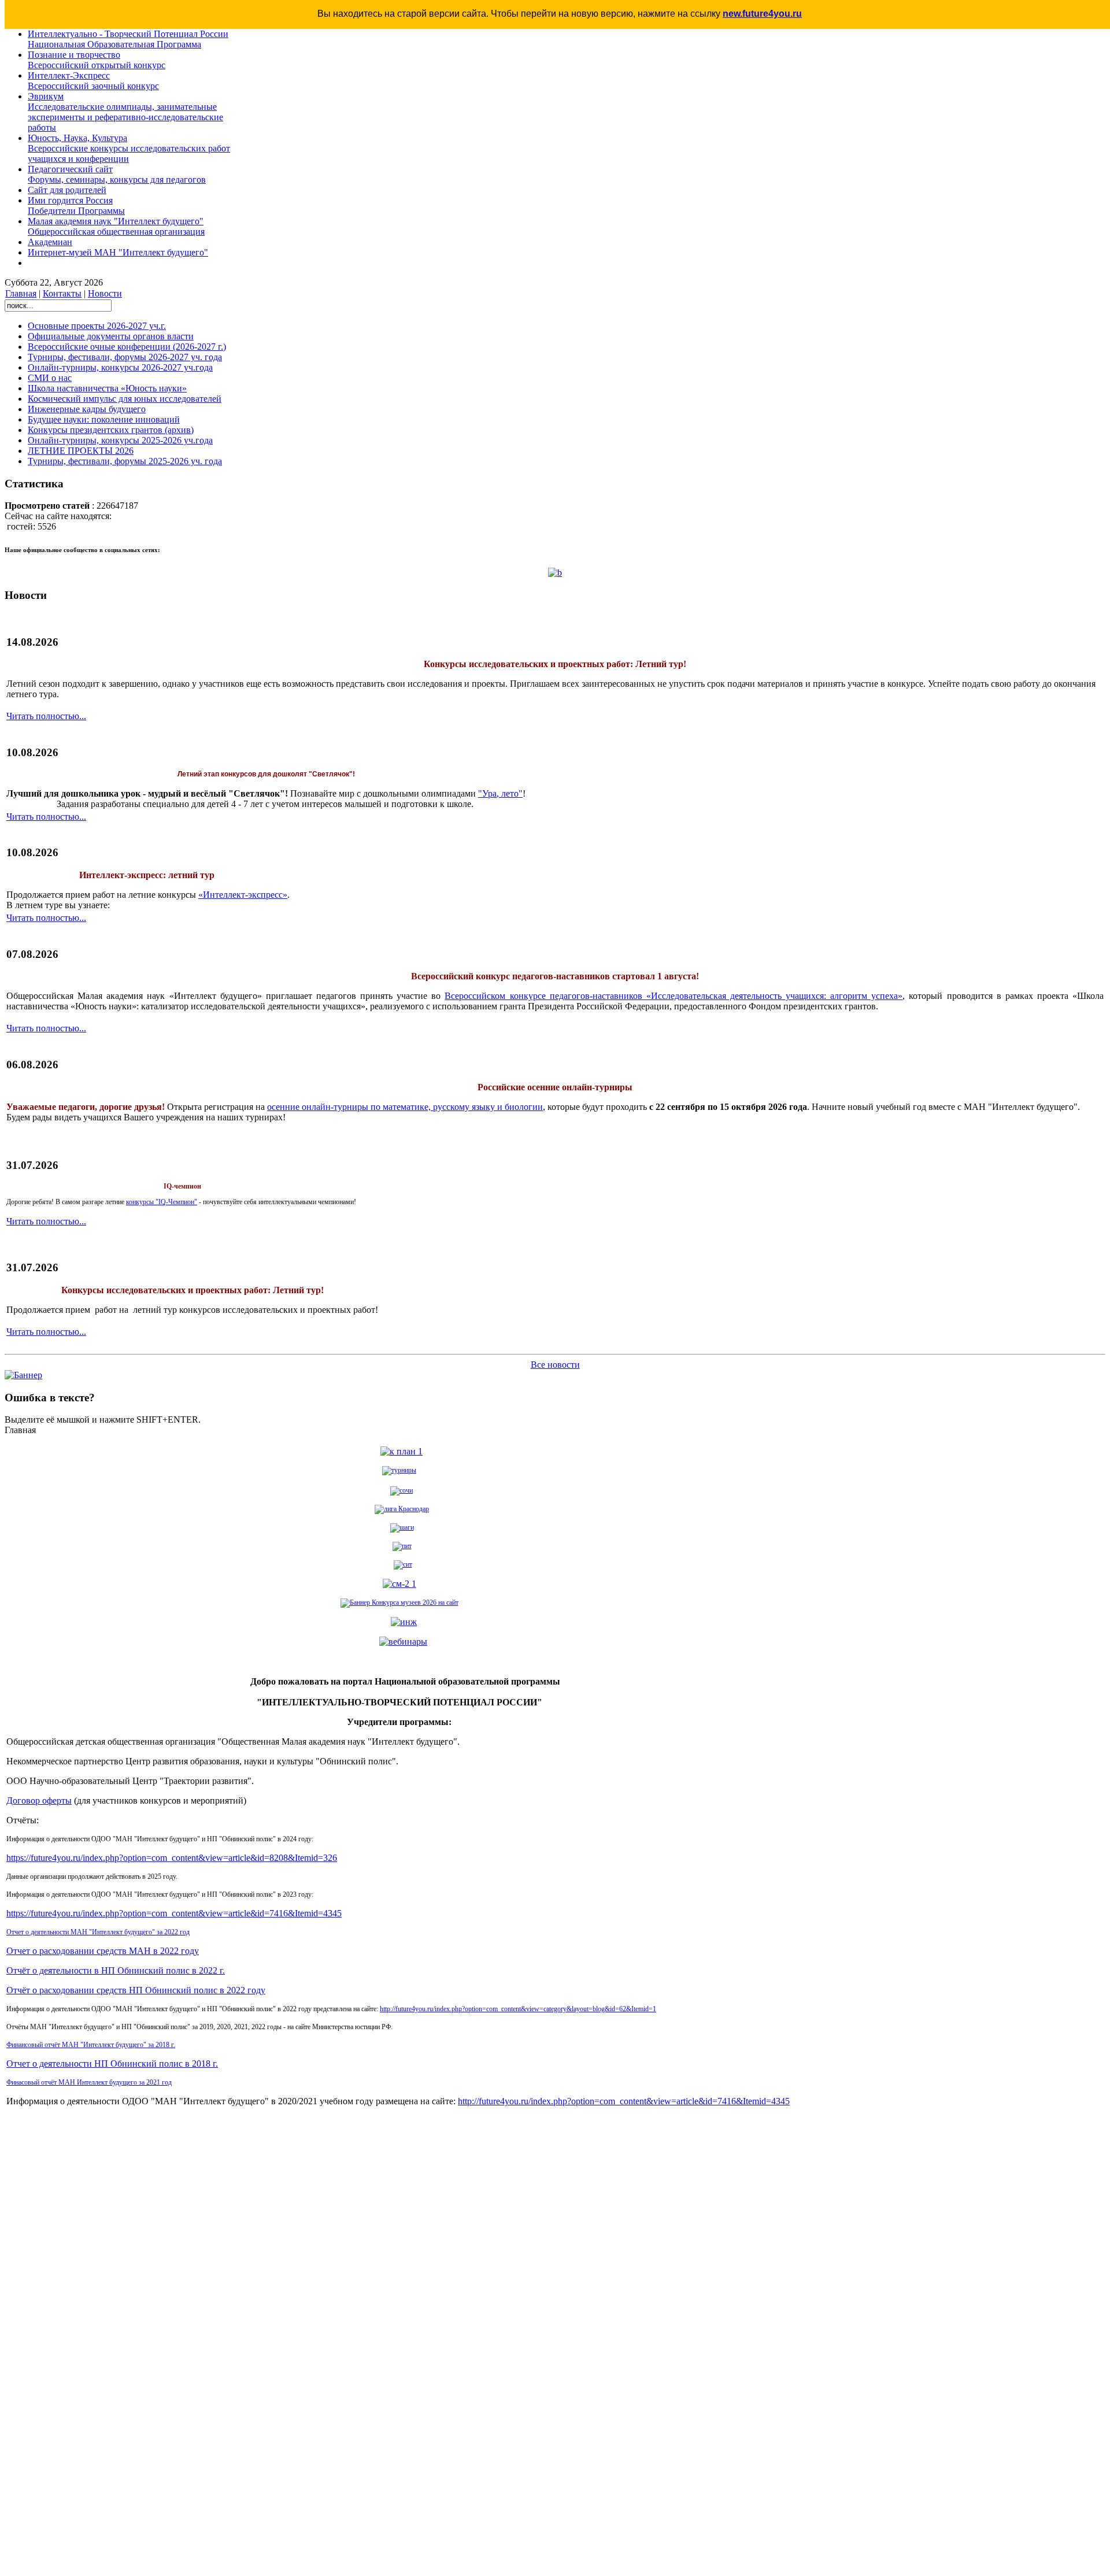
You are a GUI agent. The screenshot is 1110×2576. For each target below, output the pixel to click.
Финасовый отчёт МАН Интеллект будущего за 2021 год (89, 2082)
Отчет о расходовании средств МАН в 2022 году (103, 1951)
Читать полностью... (46, 716)
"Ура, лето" (500, 793)
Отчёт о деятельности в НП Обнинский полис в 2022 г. (116, 1970)
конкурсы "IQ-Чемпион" (162, 1202)
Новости (105, 293)
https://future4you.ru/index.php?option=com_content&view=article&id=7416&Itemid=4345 (174, 1913)
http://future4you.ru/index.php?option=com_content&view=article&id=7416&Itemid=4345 (624, 2101)
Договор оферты (39, 1800)
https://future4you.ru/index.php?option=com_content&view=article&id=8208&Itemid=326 (172, 1858)
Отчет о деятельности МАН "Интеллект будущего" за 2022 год (98, 1932)
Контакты (62, 293)
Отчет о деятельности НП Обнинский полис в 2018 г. (112, 2064)
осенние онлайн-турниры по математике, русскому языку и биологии (405, 1107)
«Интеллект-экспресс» (243, 895)
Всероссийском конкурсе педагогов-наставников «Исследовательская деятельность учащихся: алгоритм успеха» (674, 996)
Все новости (555, 1365)
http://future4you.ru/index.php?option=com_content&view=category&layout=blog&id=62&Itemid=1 (518, 2009)
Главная (21, 293)
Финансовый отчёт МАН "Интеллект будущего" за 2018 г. (91, 2045)
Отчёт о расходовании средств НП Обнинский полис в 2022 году (136, 1990)
